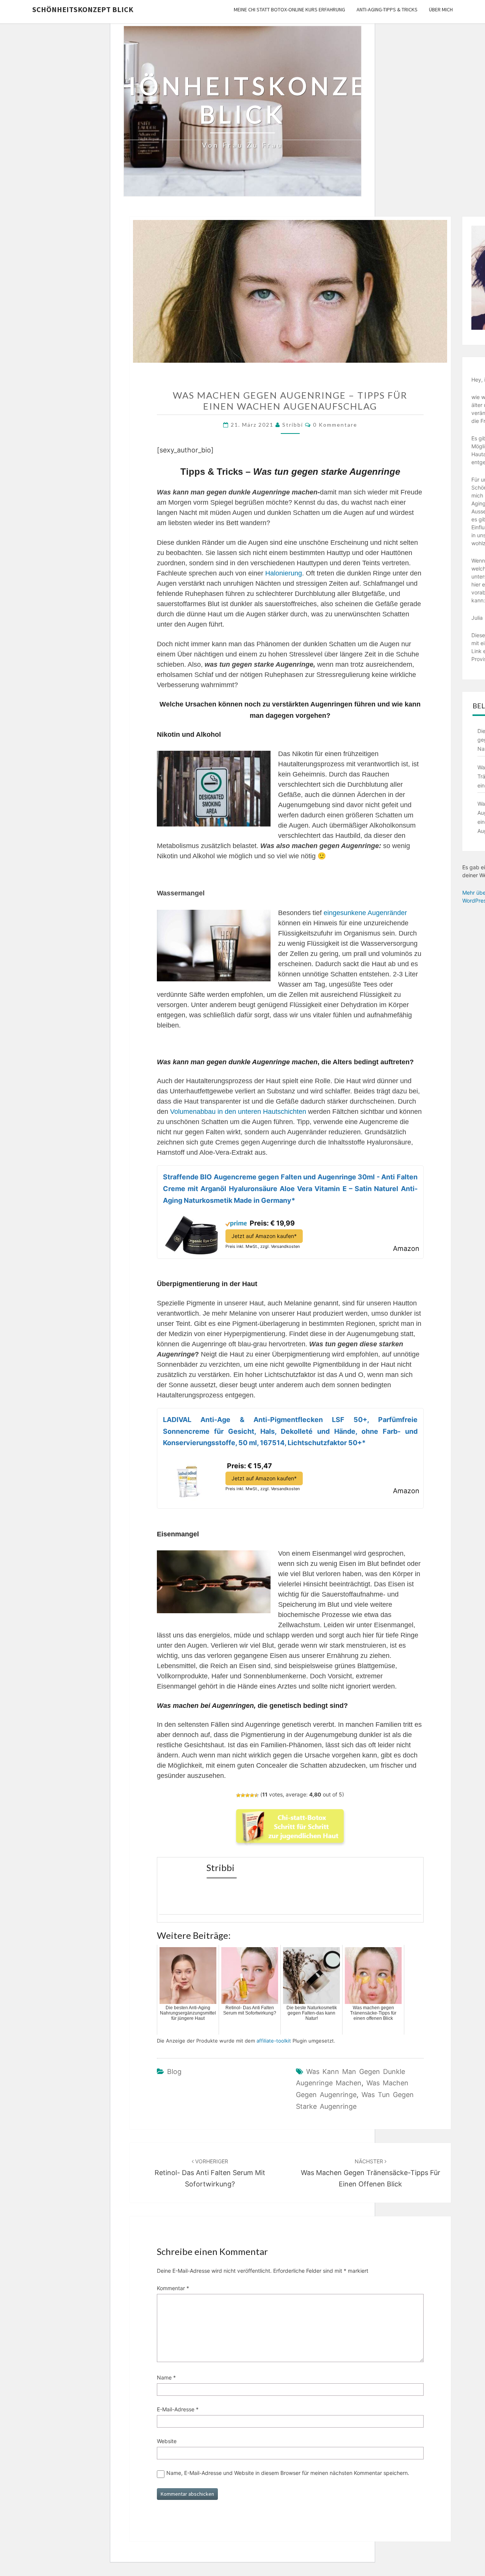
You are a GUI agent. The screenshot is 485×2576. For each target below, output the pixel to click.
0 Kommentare (335, 425)
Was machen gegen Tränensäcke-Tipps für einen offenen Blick (371, 2173)
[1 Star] (238, 1795)
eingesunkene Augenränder (365, 913)
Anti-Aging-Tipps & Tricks (387, 9)
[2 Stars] (243, 1795)
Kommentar (173, 2288)
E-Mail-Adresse (178, 2409)
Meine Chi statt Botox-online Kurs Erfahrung (289, 9)
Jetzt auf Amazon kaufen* (264, 1236)
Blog (174, 2072)
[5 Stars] (257, 1795)
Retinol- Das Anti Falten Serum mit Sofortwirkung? (210, 2173)
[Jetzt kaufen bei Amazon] (191, 1233)
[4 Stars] (252, 1795)
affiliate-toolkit (274, 2041)
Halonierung (284, 573)
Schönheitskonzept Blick (83, 9)
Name (166, 2377)
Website (167, 2441)
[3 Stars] (247, 1795)
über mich (441, 9)
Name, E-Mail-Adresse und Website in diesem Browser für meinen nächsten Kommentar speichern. (288, 2473)
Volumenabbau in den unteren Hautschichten (238, 1112)
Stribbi (293, 425)
